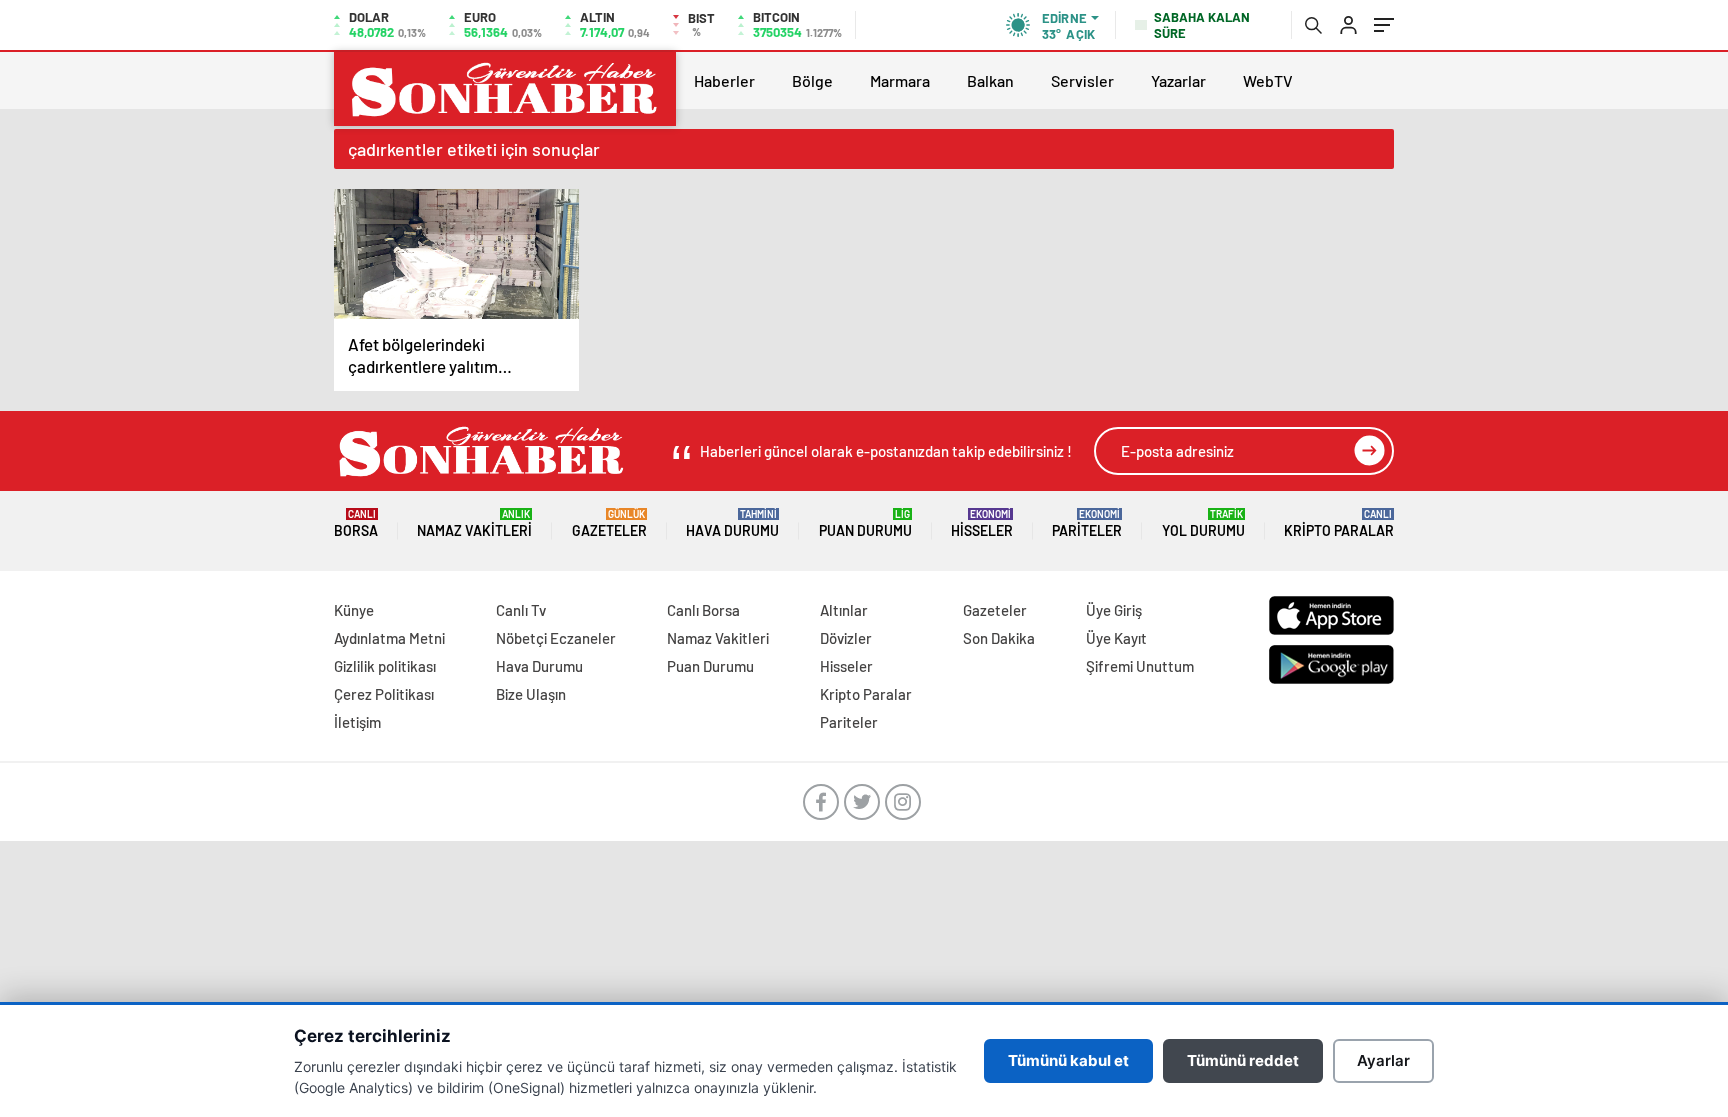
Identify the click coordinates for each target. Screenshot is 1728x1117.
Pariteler (1087, 523)
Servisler (1082, 80)
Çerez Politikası (384, 694)
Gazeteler (609, 523)
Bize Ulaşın (531, 694)
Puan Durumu (865, 523)
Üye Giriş (1114, 610)
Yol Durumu (1203, 523)
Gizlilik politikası (385, 666)
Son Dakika (999, 638)
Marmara (900, 80)
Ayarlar (1383, 1060)
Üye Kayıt (1116, 638)
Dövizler (846, 638)
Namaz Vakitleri (474, 523)
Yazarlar (1178, 80)
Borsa (356, 523)
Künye (354, 610)
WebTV (1268, 80)
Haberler (724, 80)
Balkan (990, 80)
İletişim (357, 722)
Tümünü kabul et (1068, 1060)
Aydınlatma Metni (389, 638)
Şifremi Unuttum (1140, 666)
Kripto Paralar (1339, 523)
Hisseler (982, 523)
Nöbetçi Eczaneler (556, 638)
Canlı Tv (521, 610)
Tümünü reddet (1243, 1060)
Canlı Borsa (703, 610)
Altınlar (844, 610)
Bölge (812, 80)
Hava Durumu (732, 523)
